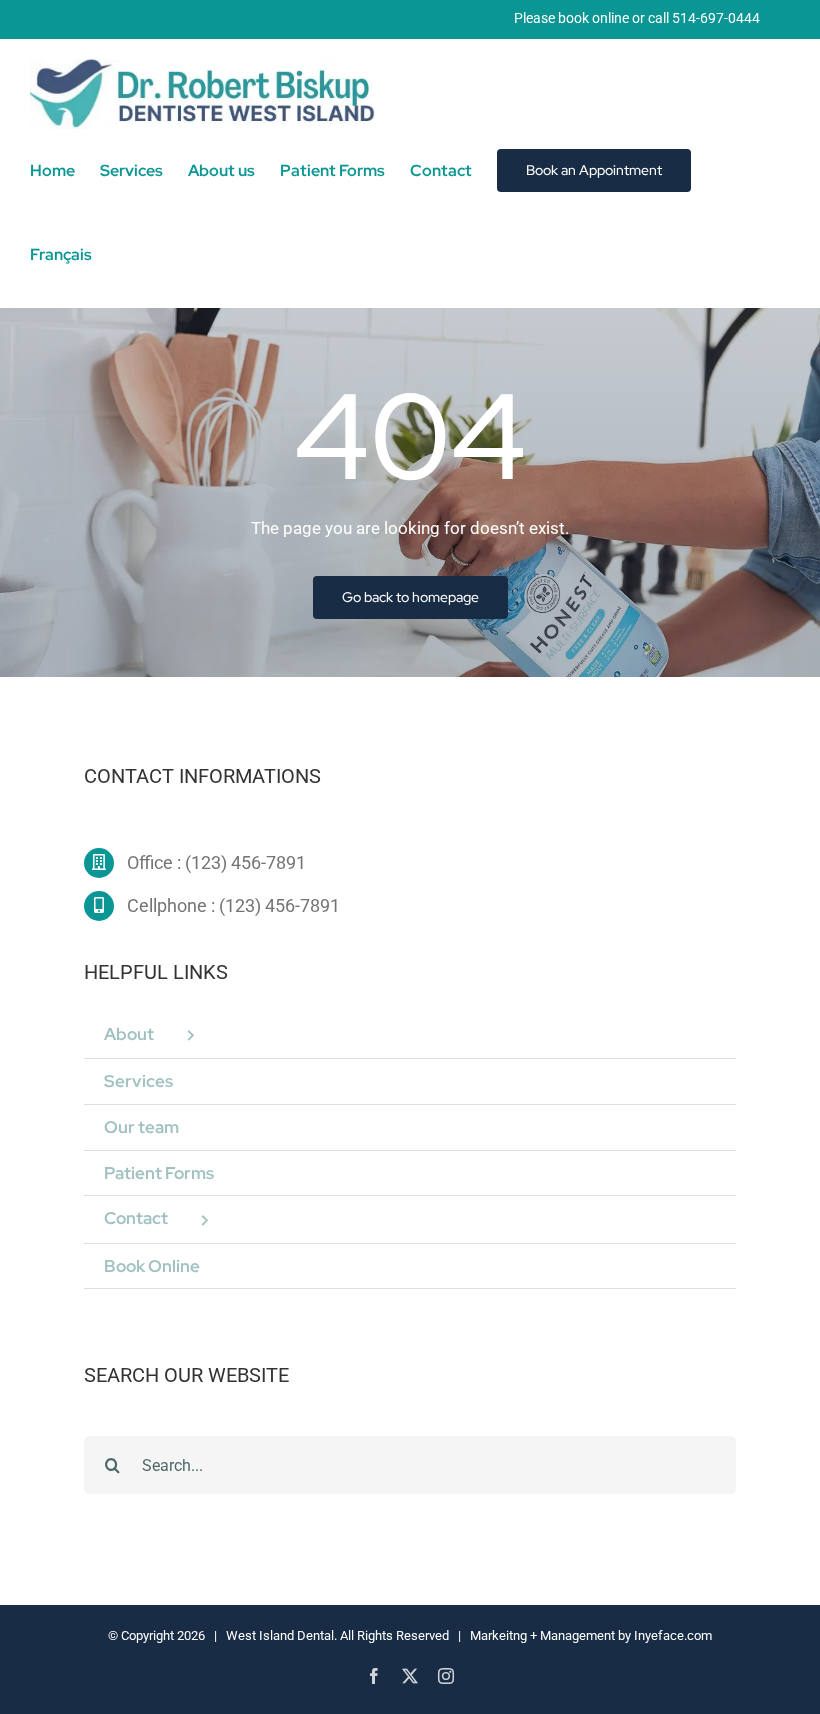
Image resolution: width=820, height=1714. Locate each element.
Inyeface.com (673, 1635)
